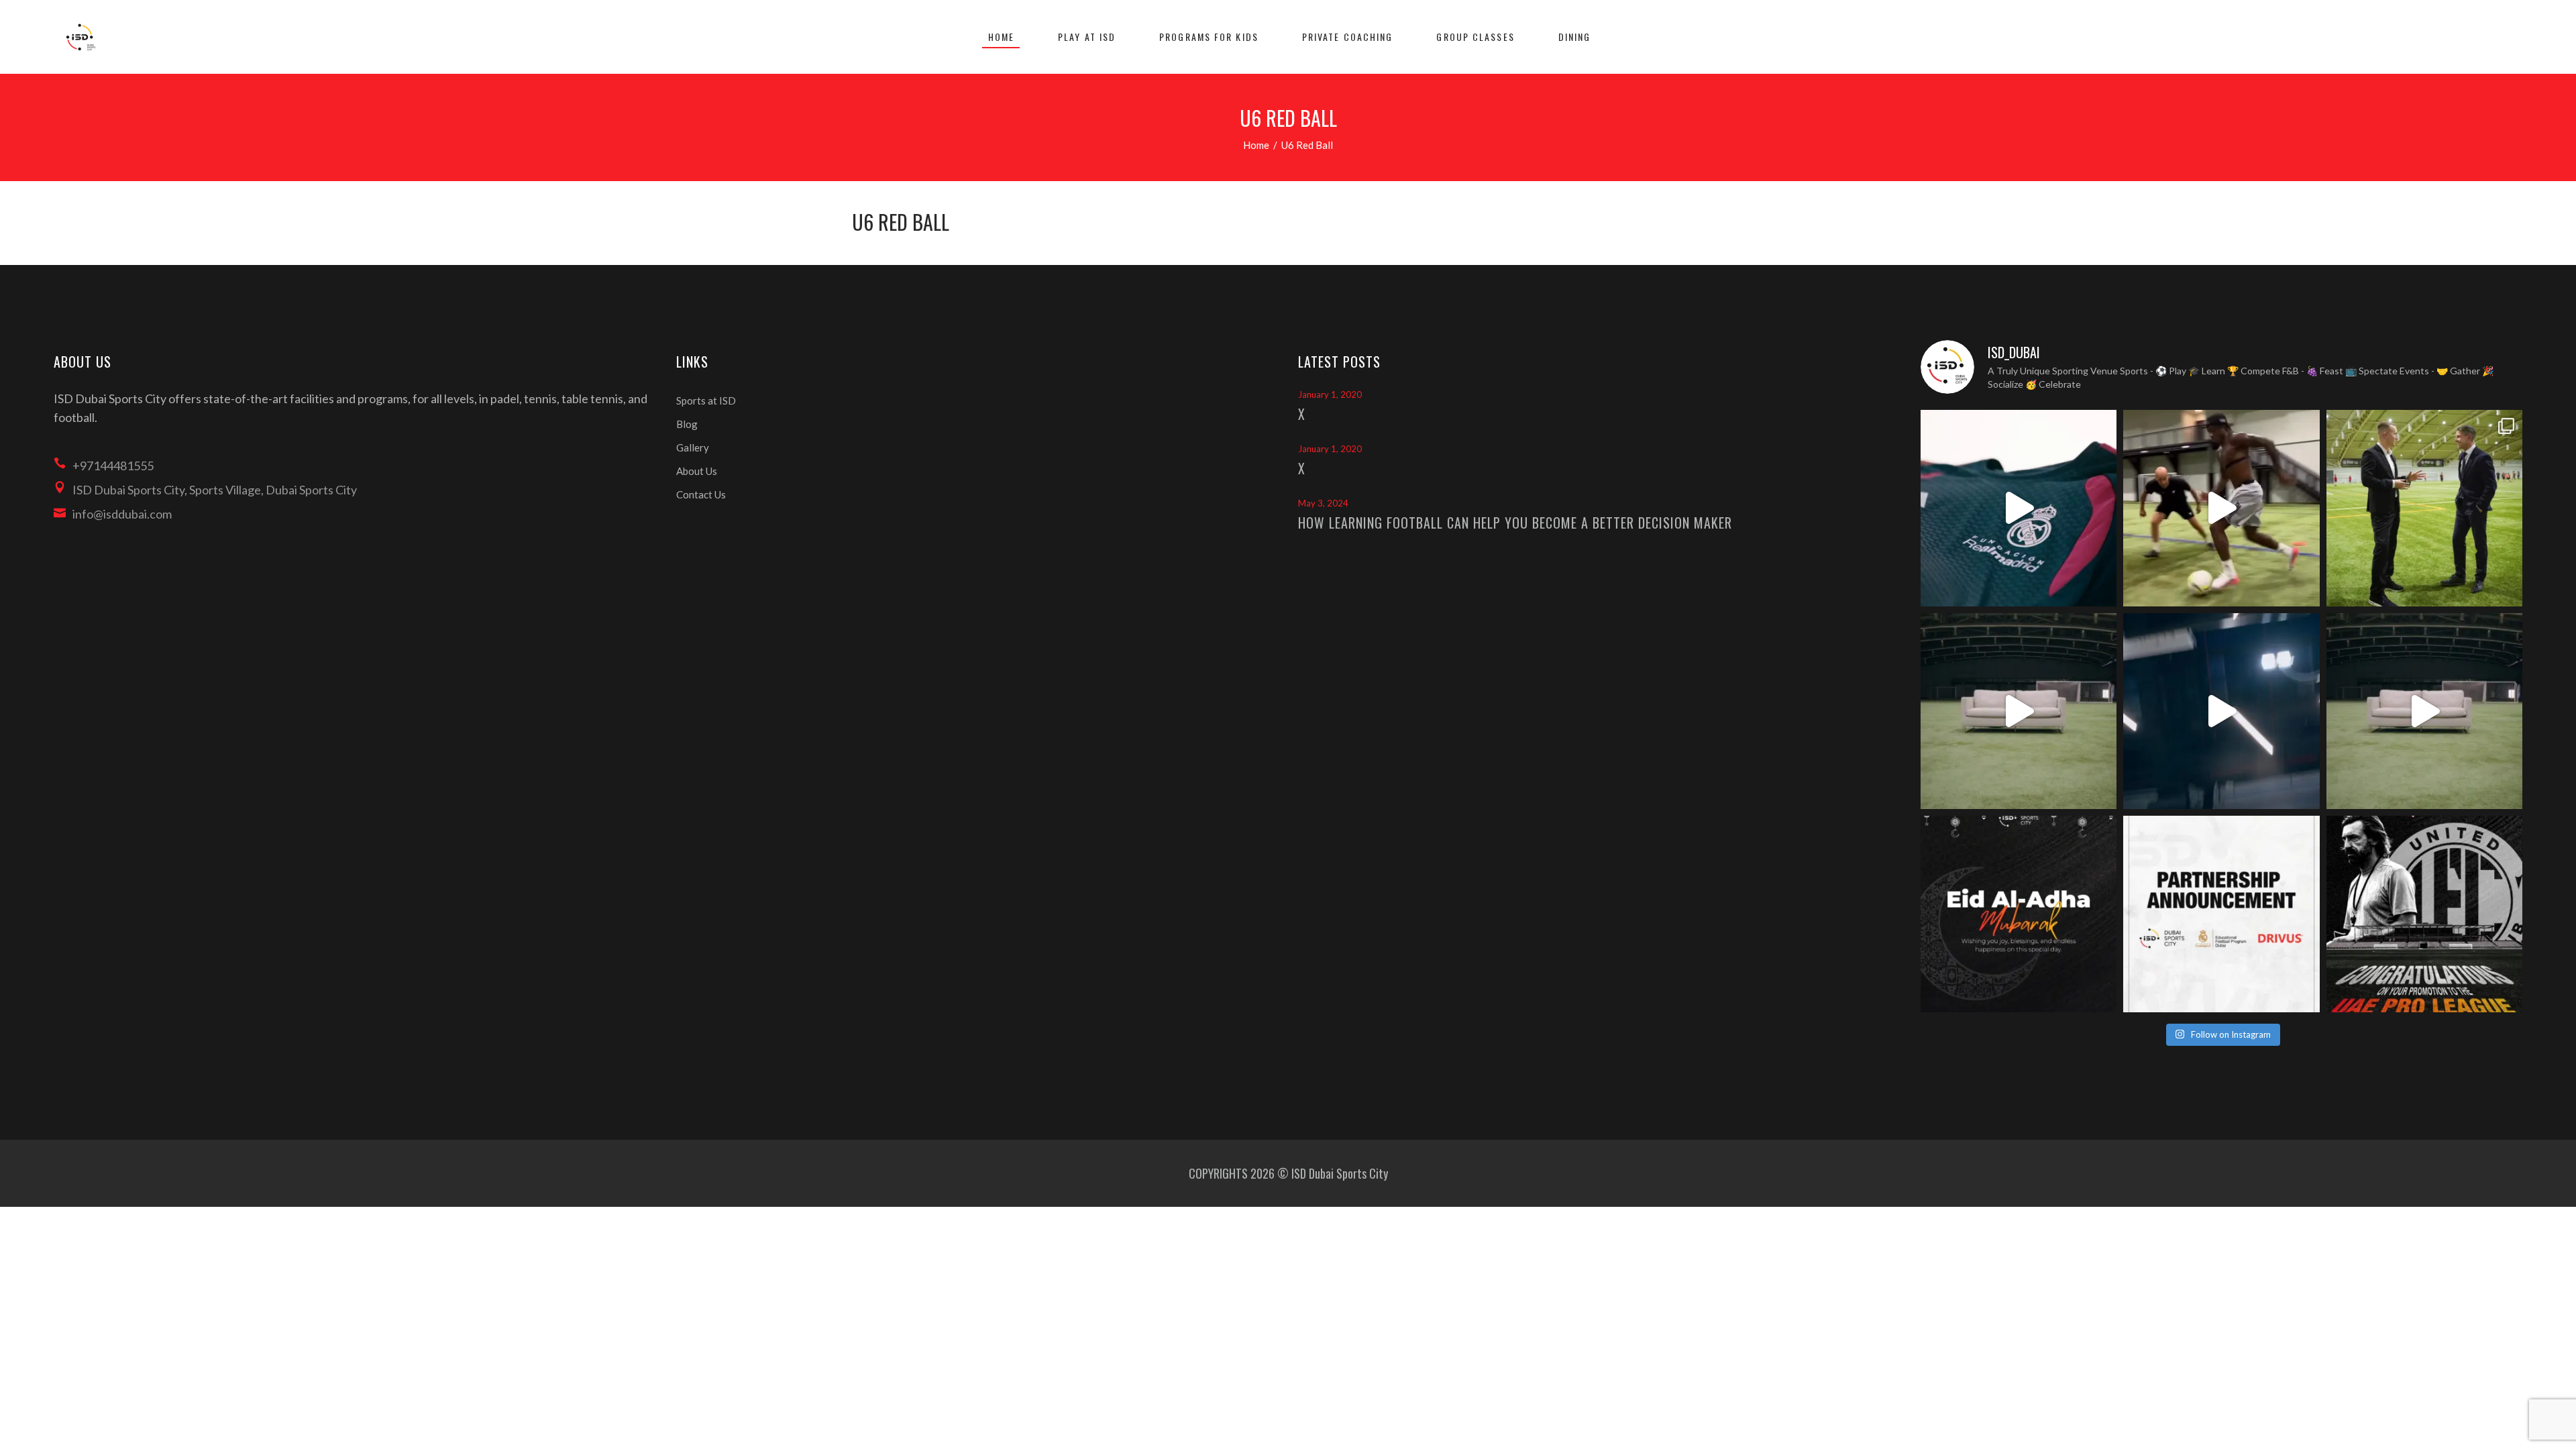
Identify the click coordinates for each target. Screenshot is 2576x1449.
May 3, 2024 (1323, 503)
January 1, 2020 (1330, 394)
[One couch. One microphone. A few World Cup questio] (2019, 711)
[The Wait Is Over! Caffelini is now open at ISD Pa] (2221, 711)
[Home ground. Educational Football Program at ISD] (2019, 508)
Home (1256, 145)
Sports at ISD (706, 400)
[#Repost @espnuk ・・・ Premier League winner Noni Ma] (2221, 508)
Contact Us (701, 494)
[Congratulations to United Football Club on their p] (2425, 914)
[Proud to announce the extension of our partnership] (2425, 508)
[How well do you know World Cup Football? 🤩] (2425, 711)
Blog (687, 424)
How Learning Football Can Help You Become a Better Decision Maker (1515, 523)
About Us (697, 471)
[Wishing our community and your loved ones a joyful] (2019, 914)
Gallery (693, 447)
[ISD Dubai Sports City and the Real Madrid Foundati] (2221, 914)
